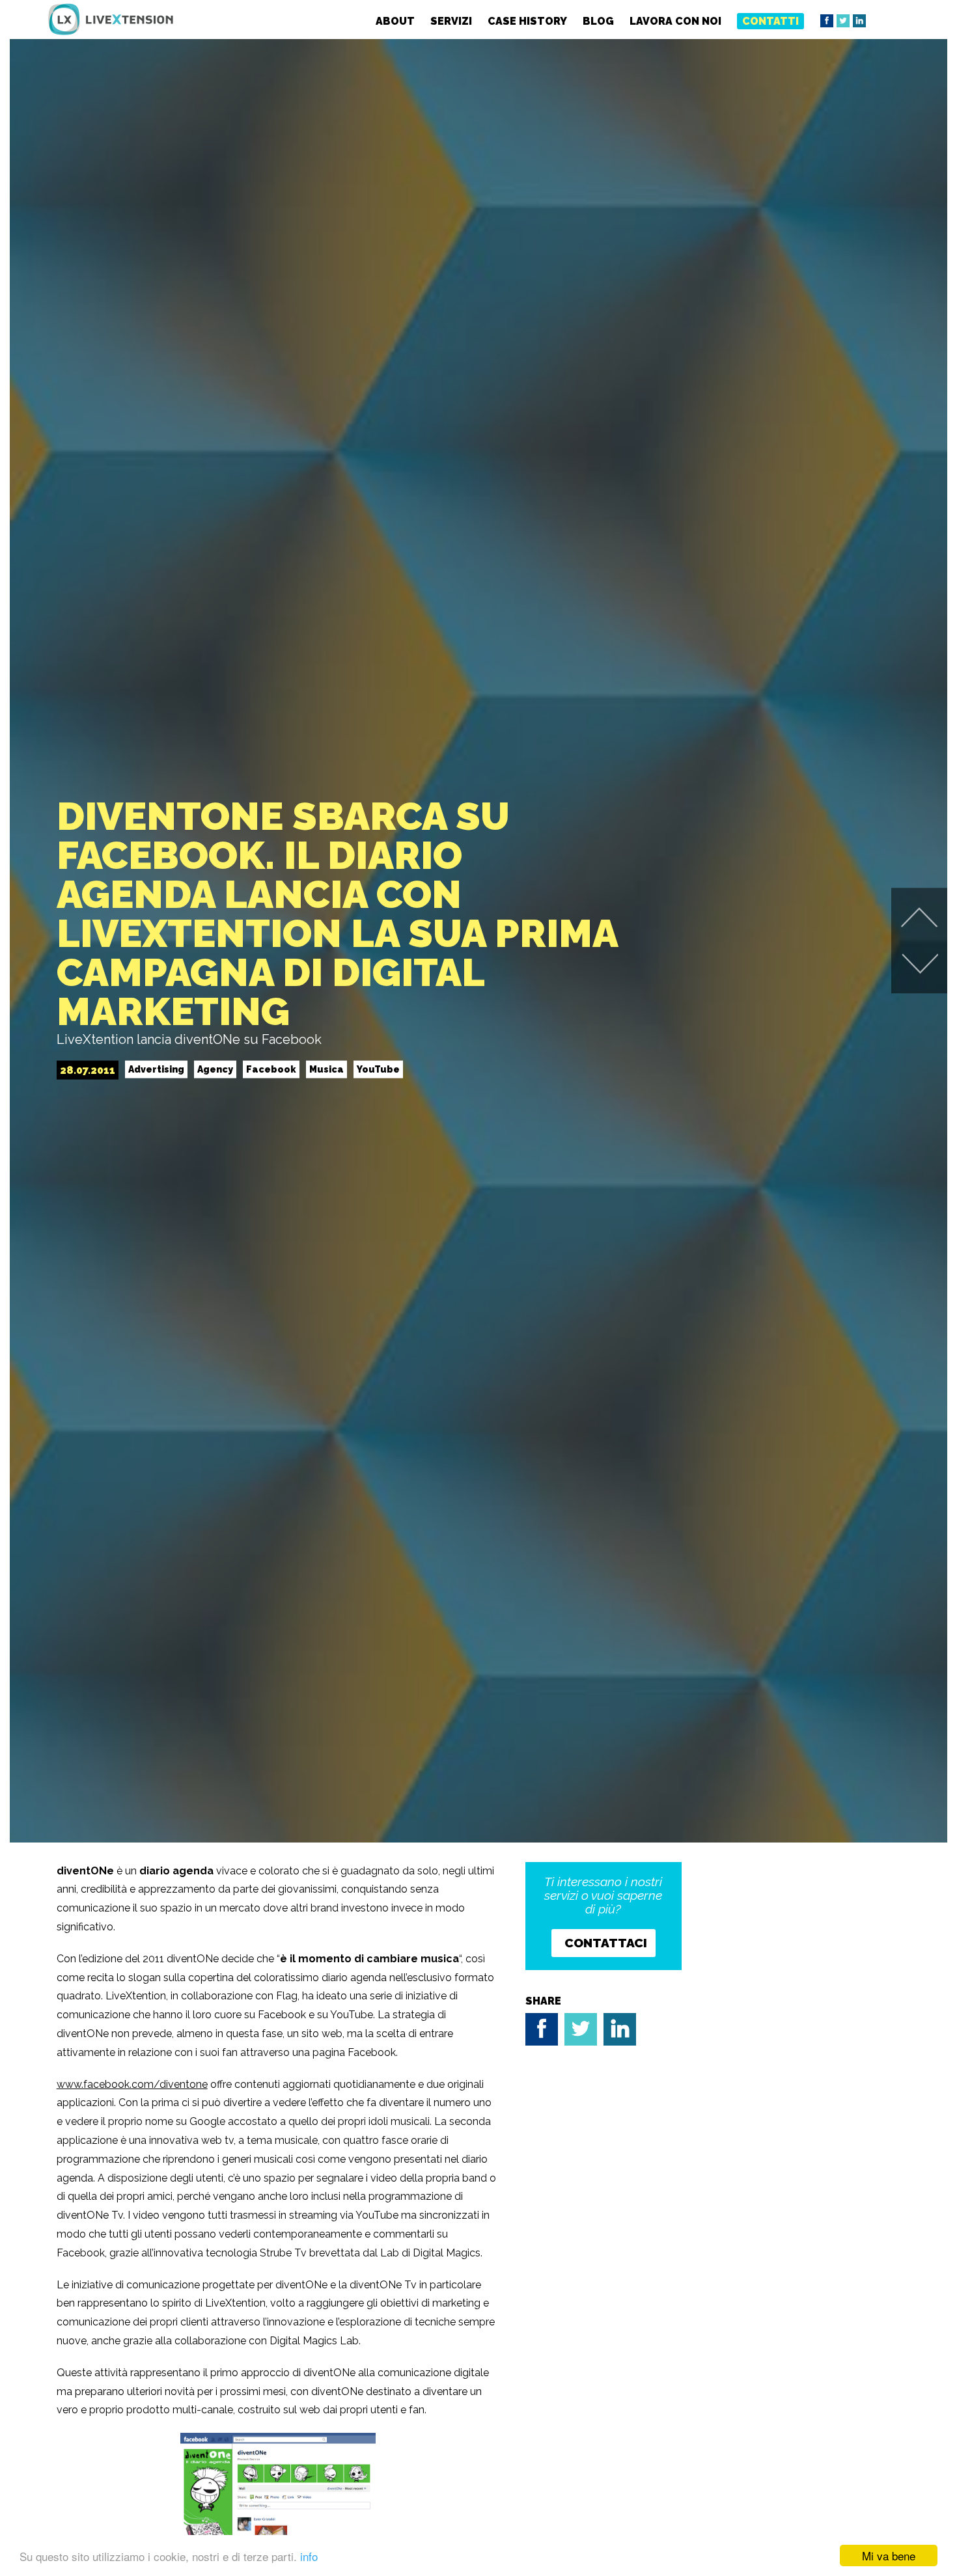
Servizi (451, 21)
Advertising (156, 1069)
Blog (598, 21)
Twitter (843, 21)
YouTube (378, 1069)
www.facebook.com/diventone (132, 2084)
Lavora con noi (675, 21)
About (395, 21)
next (920, 918)
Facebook (827, 21)
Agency (215, 1069)
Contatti (770, 21)
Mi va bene (889, 2555)
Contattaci (606, 1943)
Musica (326, 1069)
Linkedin (859, 21)
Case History (527, 21)
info (309, 2556)
